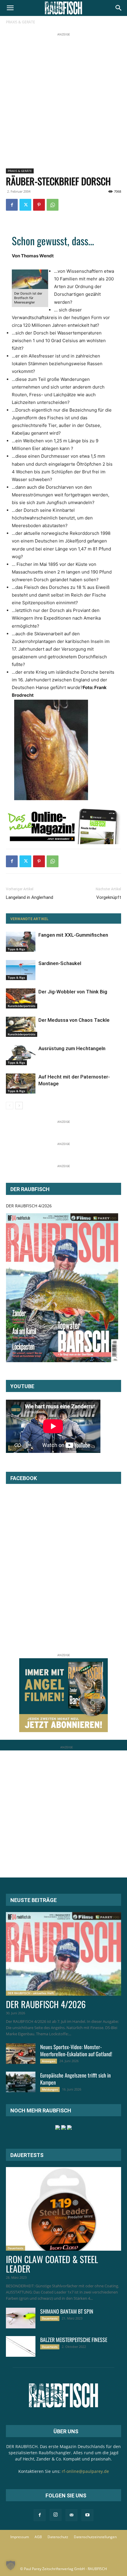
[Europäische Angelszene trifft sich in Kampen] (21, 2082)
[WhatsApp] (53, 205)
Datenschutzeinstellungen (95, 2537)
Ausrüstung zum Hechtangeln (72, 1048)
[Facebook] (12, 205)
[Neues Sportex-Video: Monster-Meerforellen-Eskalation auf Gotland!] (21, 2054)
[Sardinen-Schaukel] (21, 970)
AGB (38, 2537)
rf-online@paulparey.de (85, 2471)
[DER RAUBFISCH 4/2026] (62, 1288)
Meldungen (50, 2089)
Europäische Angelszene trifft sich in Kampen (75, 2079)
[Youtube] (87, 2515)
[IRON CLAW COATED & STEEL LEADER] (63, 2209)
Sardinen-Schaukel (60, 963)
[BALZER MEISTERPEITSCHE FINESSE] (21, 2346)
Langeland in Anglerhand (30, 897)
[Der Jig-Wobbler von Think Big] (21, 999)
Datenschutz (58, 2537)
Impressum (20, 2537)
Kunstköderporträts (22, 1006)
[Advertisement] (63, 101)
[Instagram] (56, 2515)
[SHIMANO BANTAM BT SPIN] (21, 2318)
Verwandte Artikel (29, 919)
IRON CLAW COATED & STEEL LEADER (52, 2264)
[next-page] (19, 1106)
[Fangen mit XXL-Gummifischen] (21, 942)
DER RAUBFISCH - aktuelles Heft (31, 1993)
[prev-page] (10, 1106)
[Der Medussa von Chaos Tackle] (21, 1027)
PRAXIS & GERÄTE (21, 22)
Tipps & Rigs (16, 949)
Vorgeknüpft (109, 897)
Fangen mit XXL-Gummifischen (73, 935)
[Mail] (71, 2515)
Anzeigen (49, 2061)
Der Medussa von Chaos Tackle (74, 1020)
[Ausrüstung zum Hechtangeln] (21, 1055)
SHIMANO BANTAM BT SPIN (67, 2311)
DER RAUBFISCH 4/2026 (29, 1206)
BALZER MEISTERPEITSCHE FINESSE (74, 2340)
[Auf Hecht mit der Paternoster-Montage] (21, 1084)
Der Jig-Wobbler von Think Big (73, 992)
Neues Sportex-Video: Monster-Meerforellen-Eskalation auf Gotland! (76, 2050)
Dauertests (16, 2248)
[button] (10, 8)
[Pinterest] (39, 205)
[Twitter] (25, 205)
